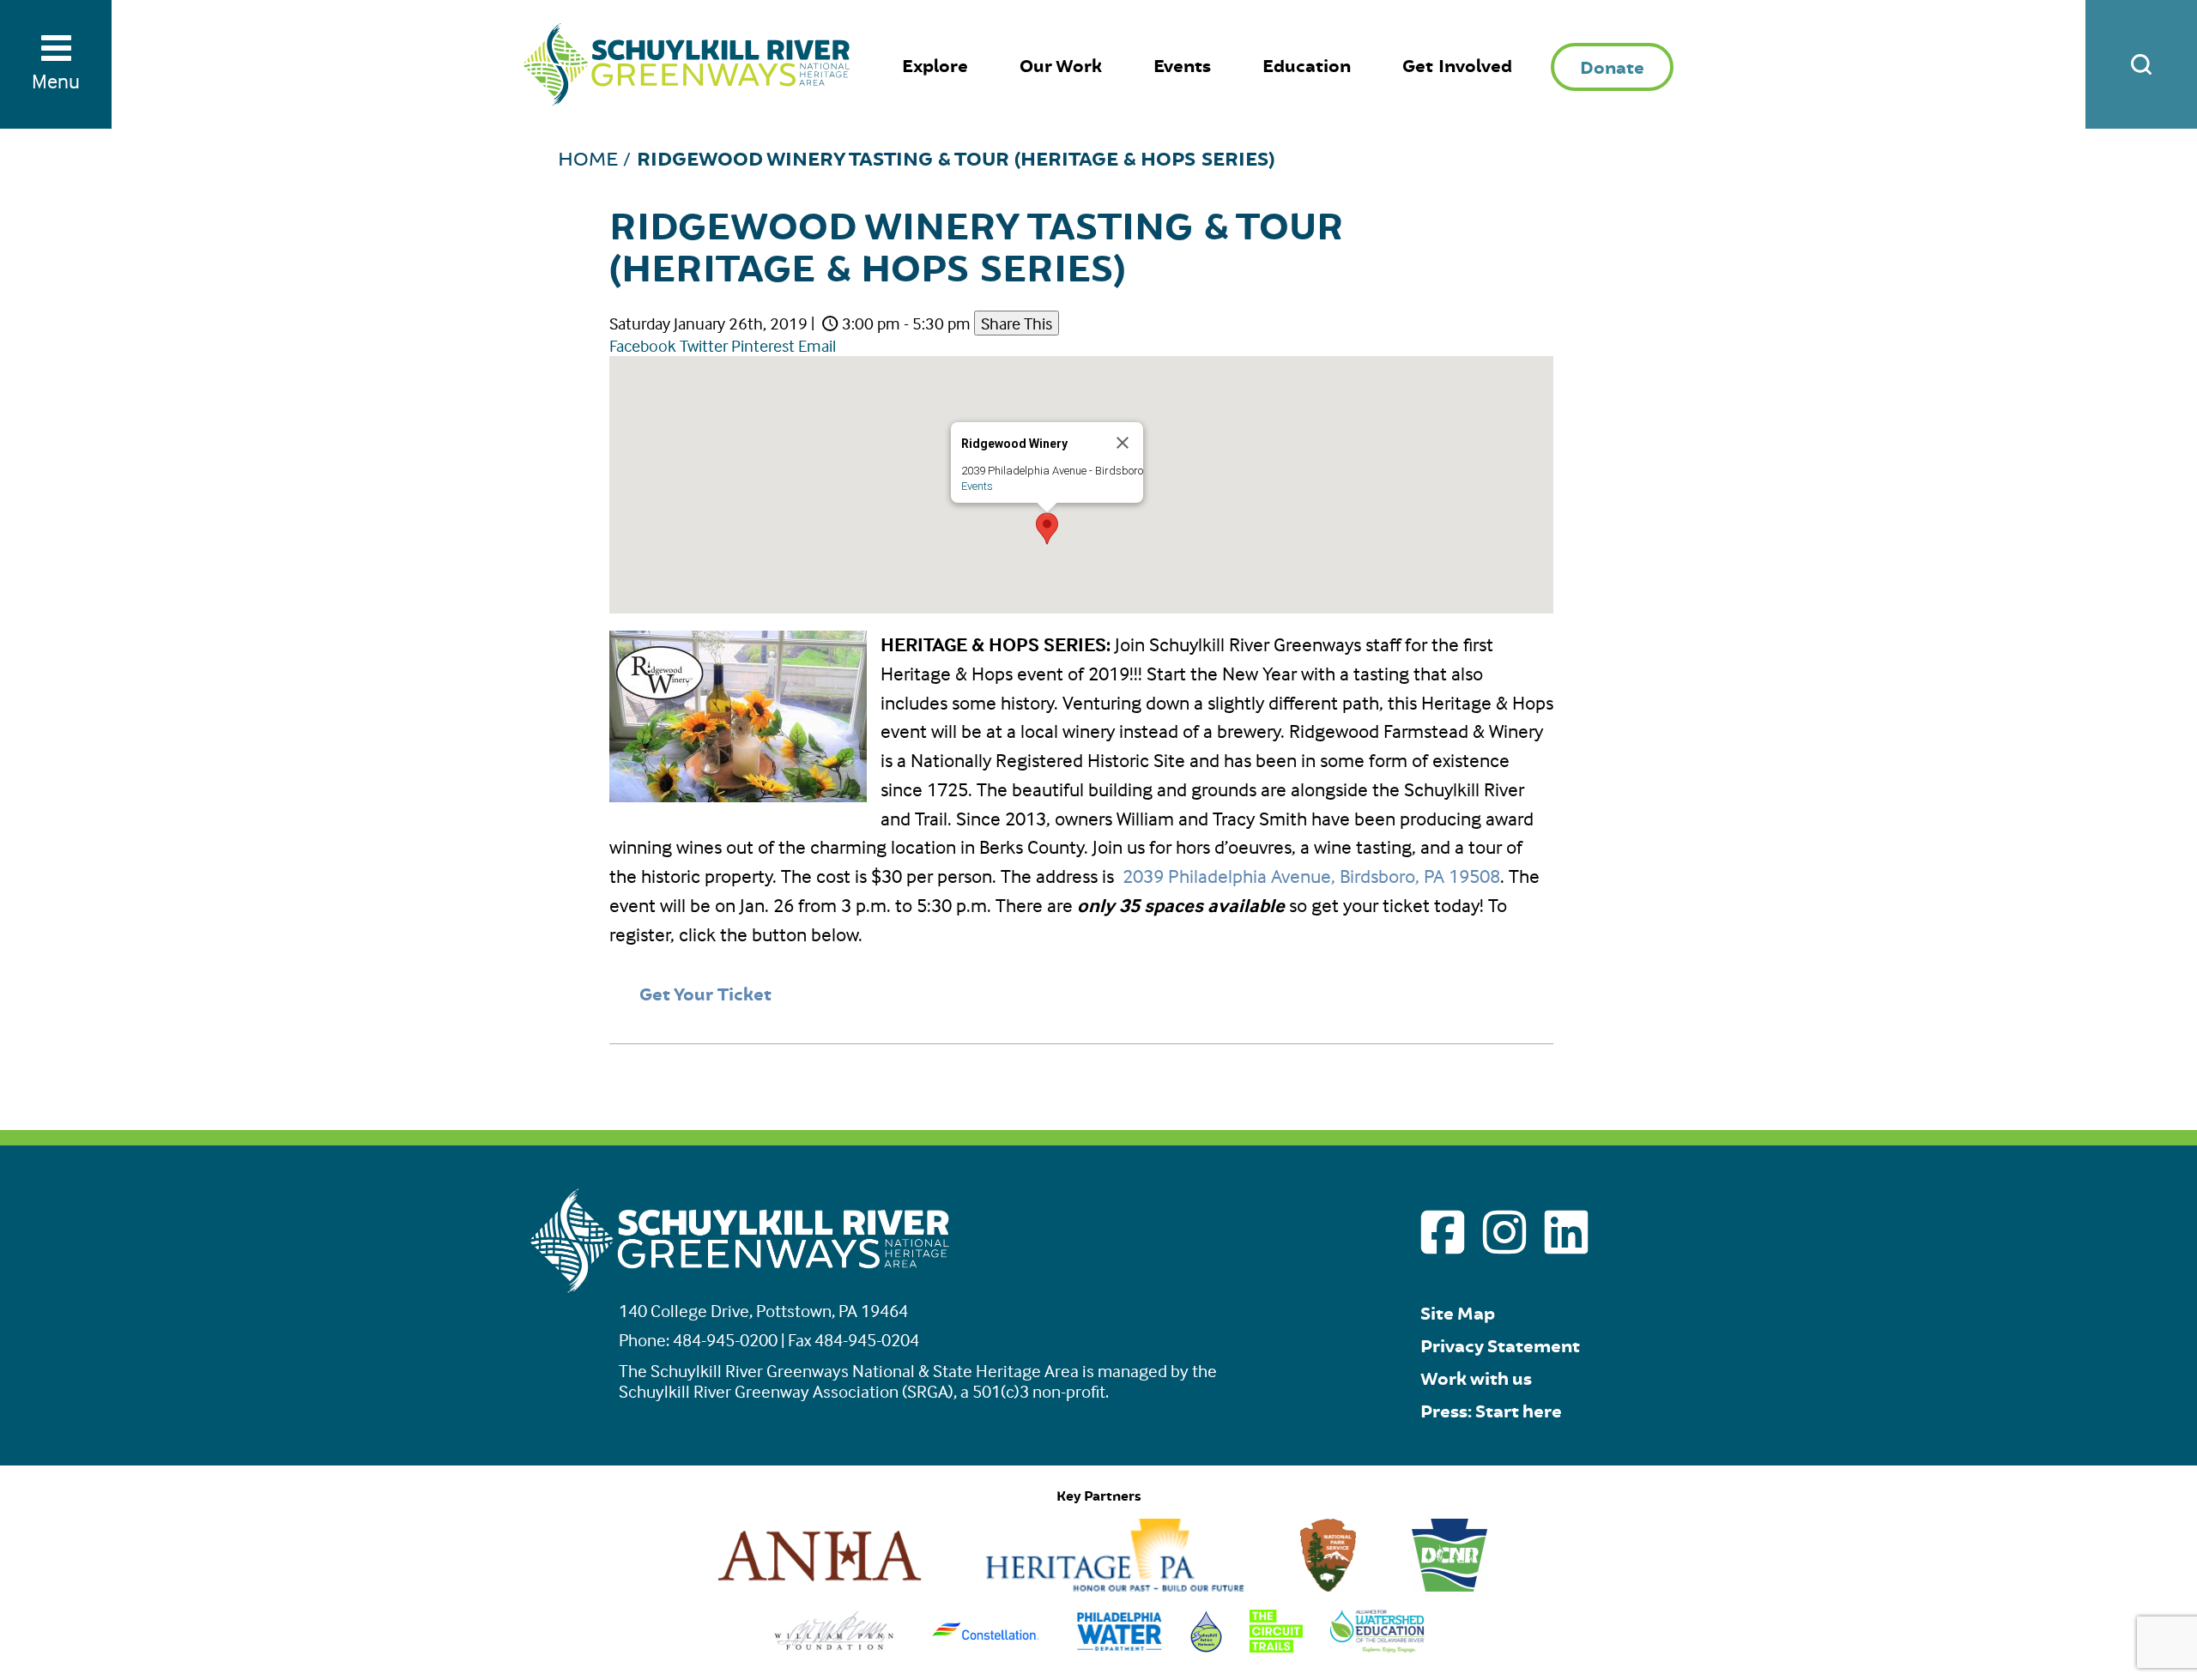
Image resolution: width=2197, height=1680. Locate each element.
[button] (1047, 529)
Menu (56, 81)
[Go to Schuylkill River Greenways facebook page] (1443, 1232)
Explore (935, 66)
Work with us (1476, 1379)
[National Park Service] (1328, 1585)
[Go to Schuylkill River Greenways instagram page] (1504, 1232)
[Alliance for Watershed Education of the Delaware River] (1378, 1646)
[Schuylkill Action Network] (1206, 1646)
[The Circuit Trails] (1276, 1646)
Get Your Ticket (705, 995)
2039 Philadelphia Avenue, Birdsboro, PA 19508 (1311, 876)
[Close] (1123, 443)
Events (1182, 66)
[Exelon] (986, 1646)
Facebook (643, 345)
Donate (1612, 68)
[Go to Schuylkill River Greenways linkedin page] (1566, 1232)
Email (817, 345)
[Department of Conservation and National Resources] (1450, 1585)
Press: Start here (1491, 1412)
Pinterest (763, 345)
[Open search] (2141, 64)
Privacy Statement (1500, 1347)
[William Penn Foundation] (835, 1646)
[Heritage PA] (1115, 1585)
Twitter (704, 345)
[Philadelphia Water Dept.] (1120, 1646)
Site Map (1458, 1314)
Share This (1017, 323)
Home (588, 160)
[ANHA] (820, 1585)
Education (1307, 66)
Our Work (1061, 66)
